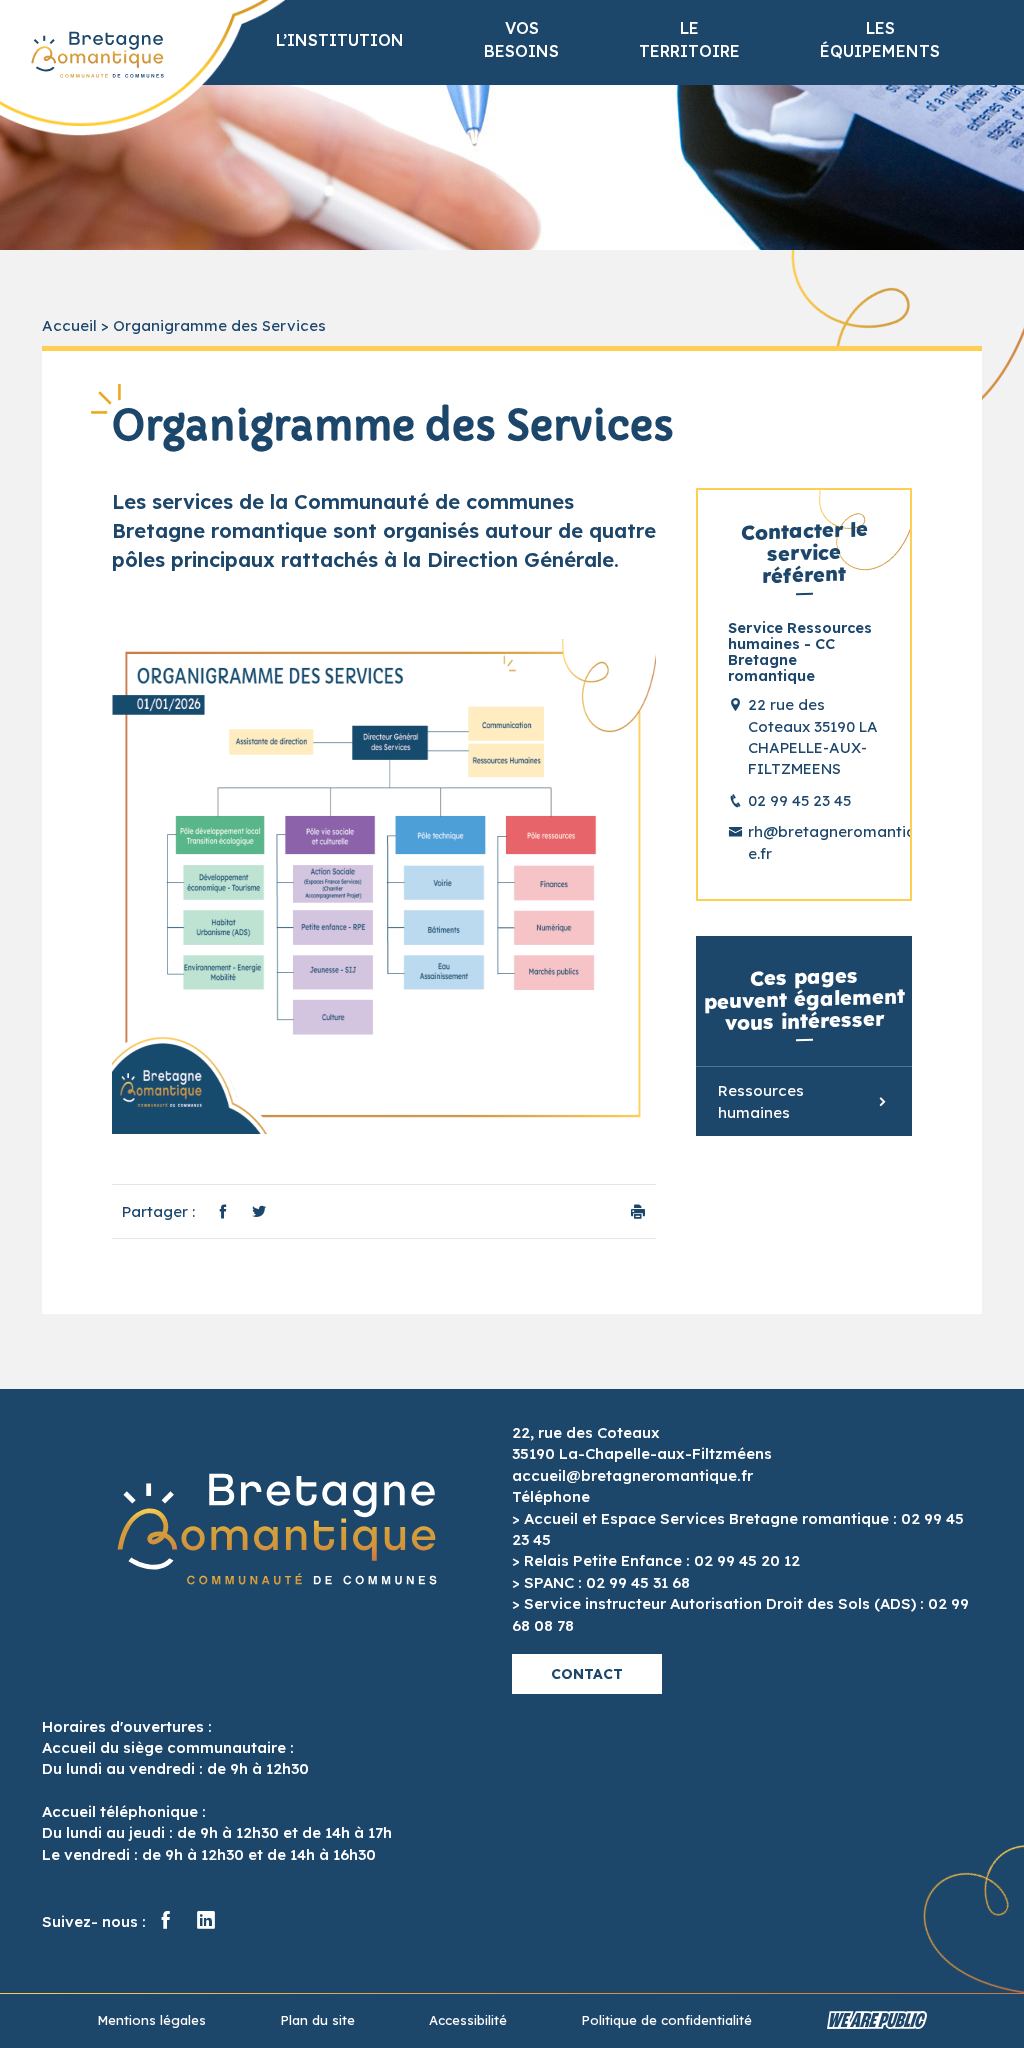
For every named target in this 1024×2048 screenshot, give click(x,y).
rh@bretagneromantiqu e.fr (814, 842)
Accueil (69, 325)
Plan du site (317, 2020)
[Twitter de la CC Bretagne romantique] (206, 1921)
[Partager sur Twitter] (259, 1211)
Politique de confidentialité (666, 2020)
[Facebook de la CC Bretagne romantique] (166, 1921)
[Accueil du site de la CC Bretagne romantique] (97, 55)
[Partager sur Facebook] (223, 1211)
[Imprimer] (638, 1211)
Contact (587, 1674)
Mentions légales (151, 2020)
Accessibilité (468, 2020)
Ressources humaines (761, 1101)
